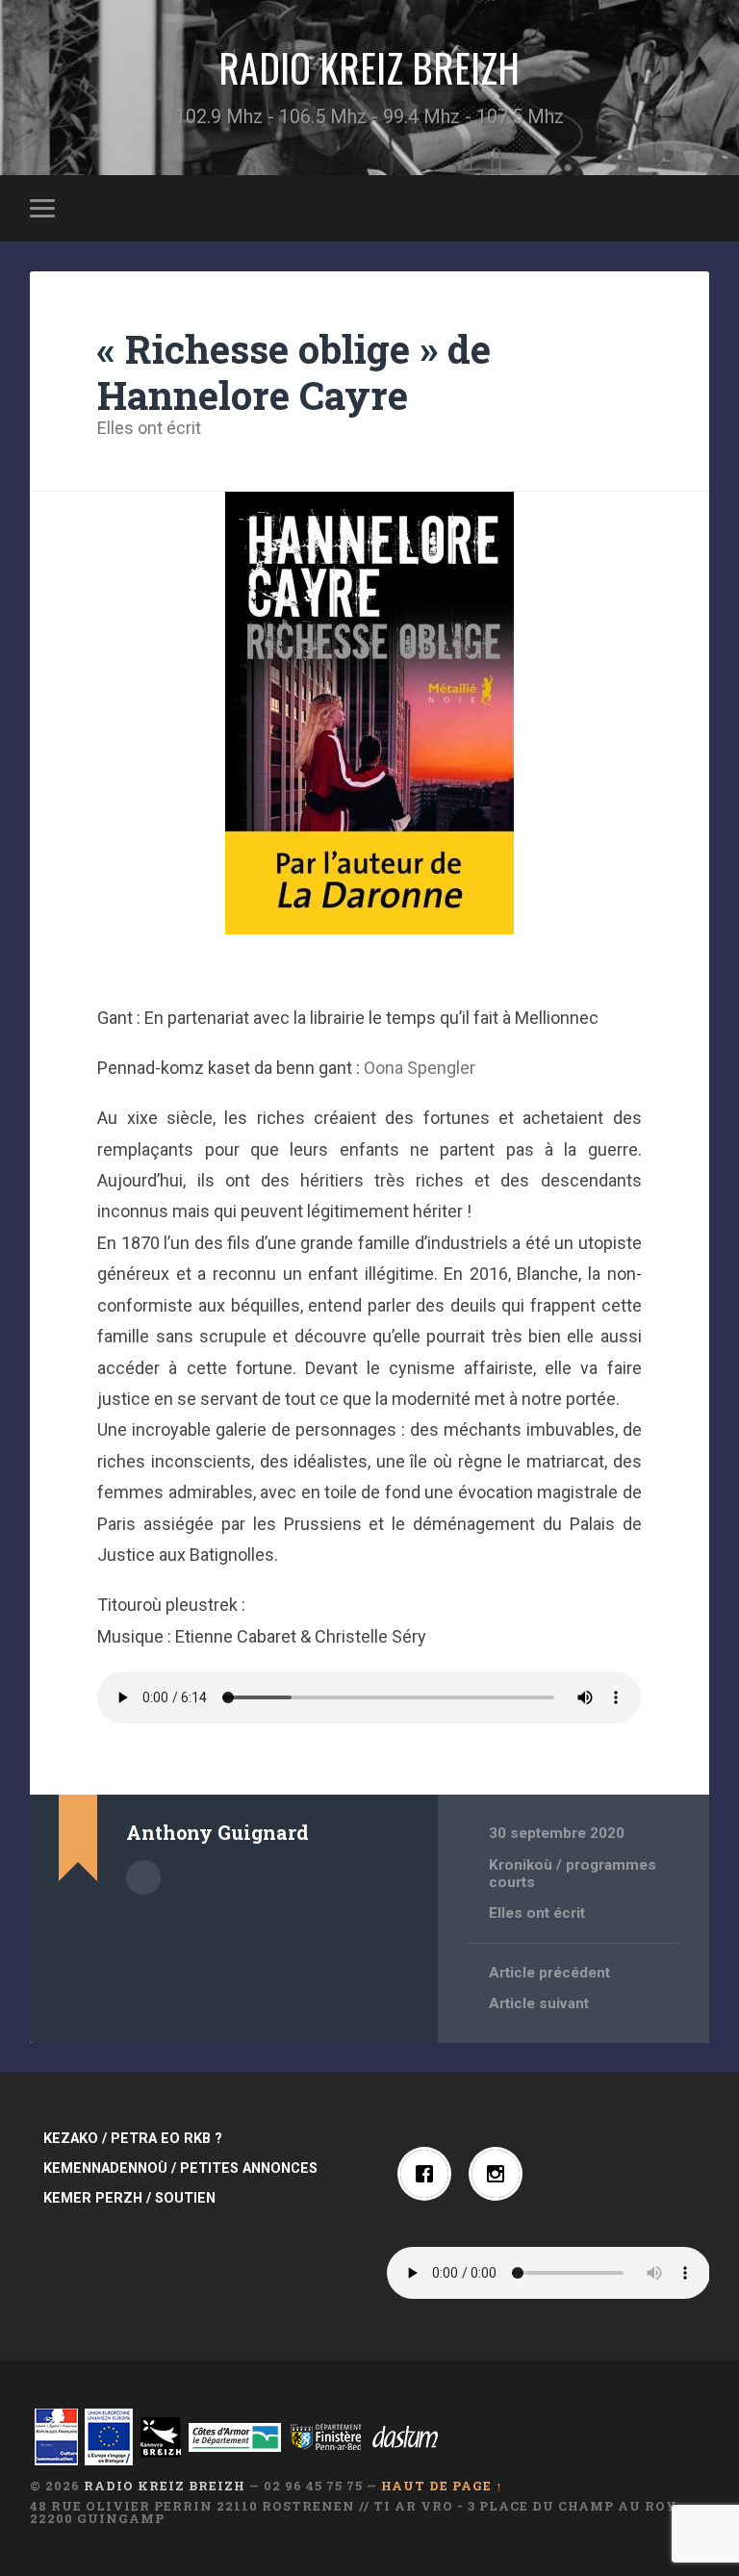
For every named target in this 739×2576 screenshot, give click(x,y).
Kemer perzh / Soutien (129, 2198)
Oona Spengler (420, 1068)
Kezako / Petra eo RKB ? (133, 2139)
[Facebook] (429, 2174)
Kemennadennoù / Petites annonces (180, 2168)
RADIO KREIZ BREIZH (369, 67)
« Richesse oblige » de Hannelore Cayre (294, 372)
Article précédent (549, 1973)
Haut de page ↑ (442, 2486)
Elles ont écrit (149, 428)
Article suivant (539, 2003)
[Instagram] (500, 2174)
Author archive (143, 1877)
